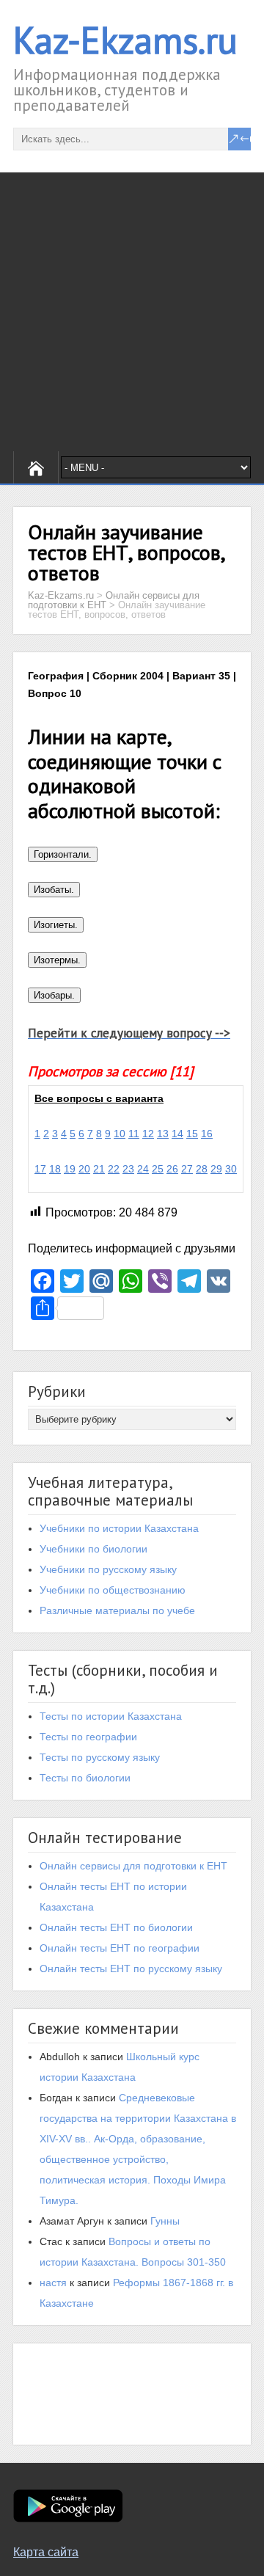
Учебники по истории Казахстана (119, 1528)
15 (192, 1134)
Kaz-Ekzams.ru (125, 40)
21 (99, 1169)
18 (55, 1169)
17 (40, 1169)
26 (172, 1169)
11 (134, 1134)
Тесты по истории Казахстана (111, 1716)
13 (163, 1134)
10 (120, 1134)
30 (231, 1169)
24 (143, 1169)
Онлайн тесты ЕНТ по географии (120, 1948)
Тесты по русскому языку (100, 1757)
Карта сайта (46, 2552)
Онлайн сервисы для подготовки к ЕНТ (133, 1866)
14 (177, 1134)
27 (187, 1169)
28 (202, 1169)
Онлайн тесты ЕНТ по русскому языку (131, 1969)
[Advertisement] (132, 312)
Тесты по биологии (85, 1778)
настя (53, 2283)
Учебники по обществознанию (113, 1590)
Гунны (165, 2221)
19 (70, 1169)
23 (128, 1169)
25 (158, 1169)
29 (216, 1169)
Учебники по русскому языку (108, 1569)
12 (148, 1134)
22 (114, 1169)
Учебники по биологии (93, 1549)
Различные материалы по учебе (117, 1610)
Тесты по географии (88, 1737)
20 (84, 1169)
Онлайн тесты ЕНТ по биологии (116, 1927)
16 (207, 1134)
